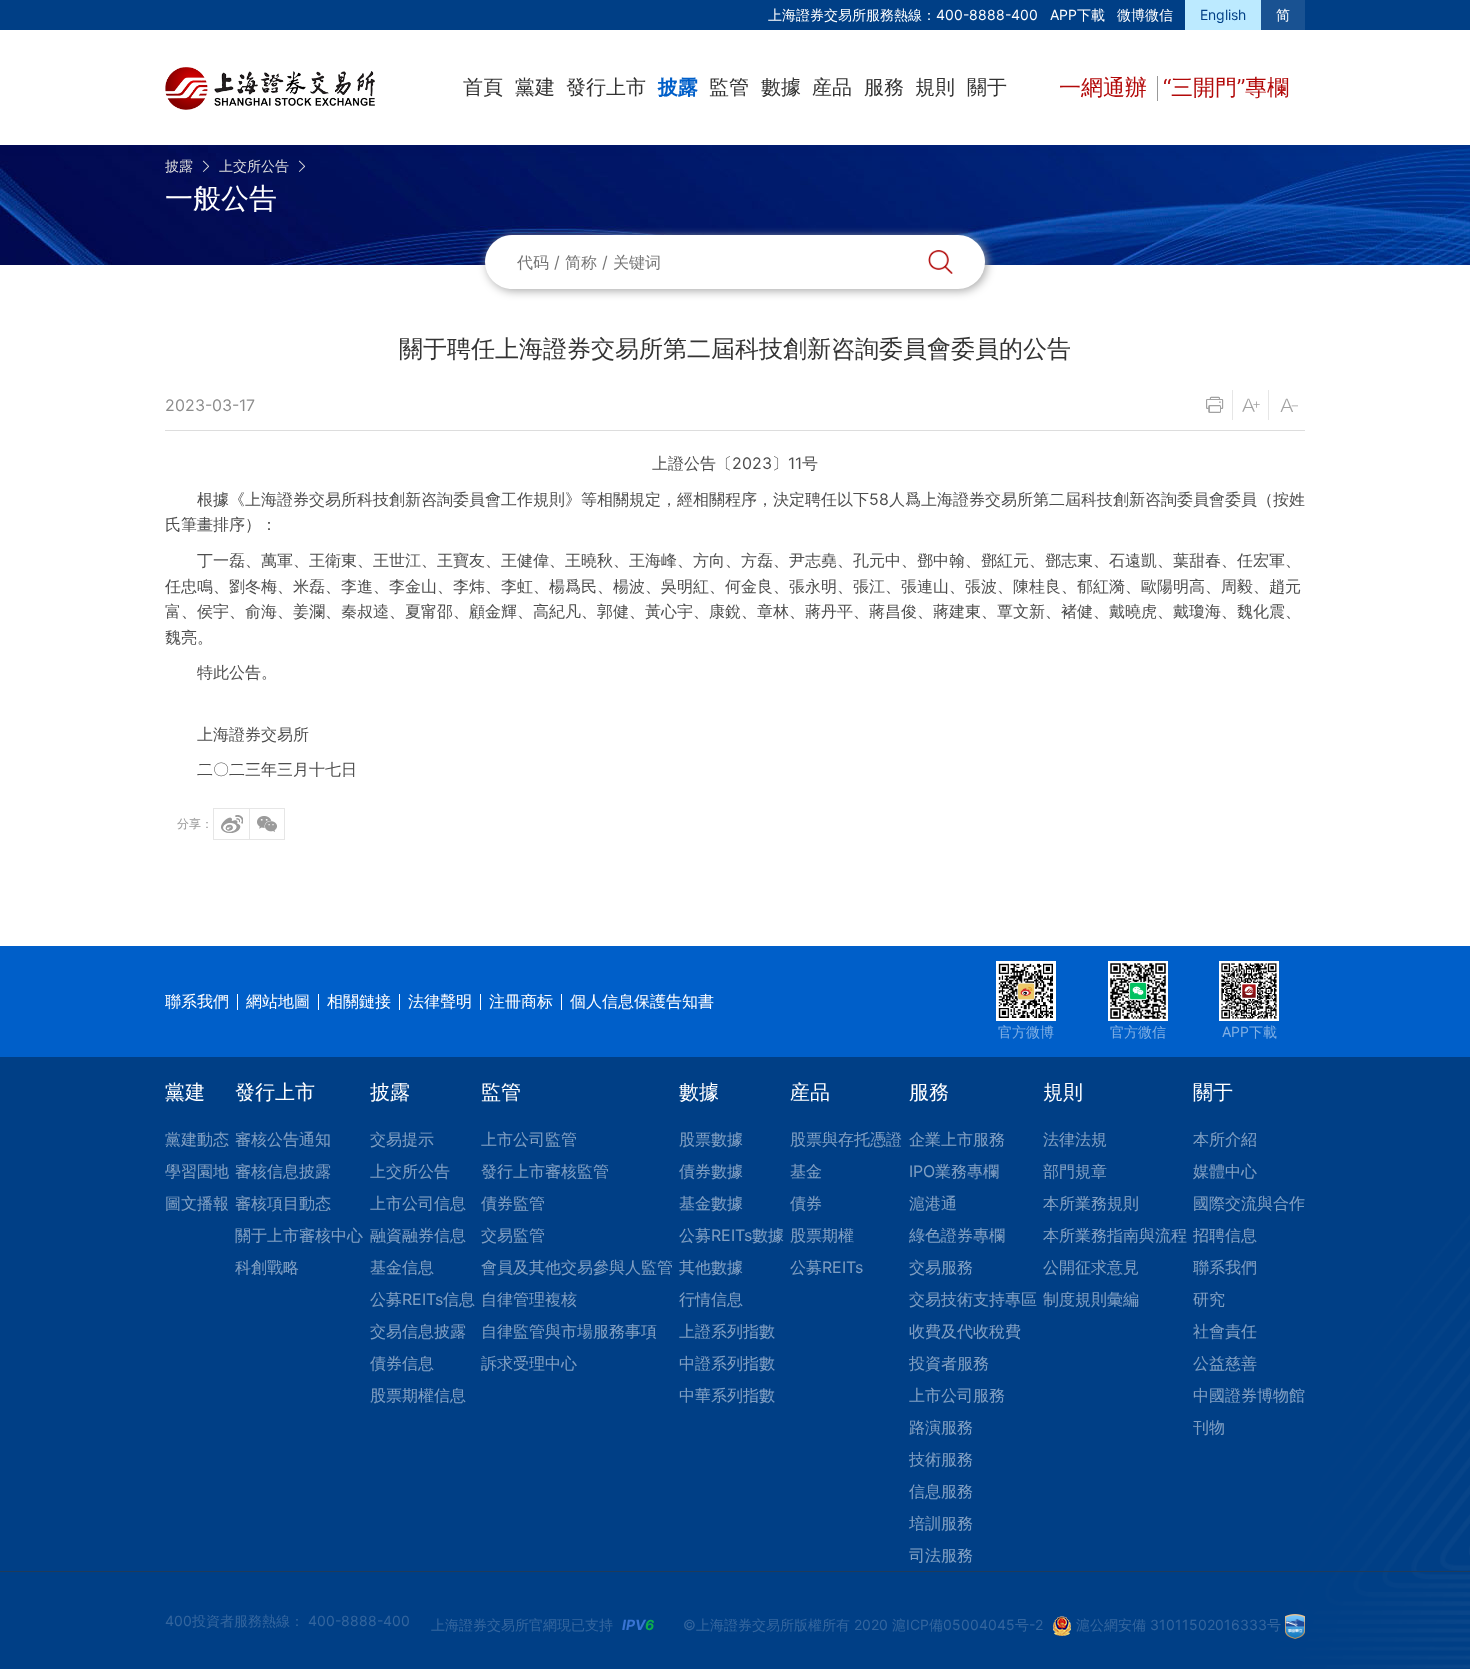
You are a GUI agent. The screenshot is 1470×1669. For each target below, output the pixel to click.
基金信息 (402, 1267)
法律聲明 (440, 1001)
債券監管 (513, 1203)
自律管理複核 (529, 1299)
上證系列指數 (727, 1331)
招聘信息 (1225, 1235)
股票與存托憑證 (846, 1139)
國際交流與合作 (1249, 1203)
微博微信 (1145, 14)
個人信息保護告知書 (642, 1001)
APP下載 (1077, 14)
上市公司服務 (957, 1395)
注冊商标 (521, 1001)
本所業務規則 (1091, 1203)
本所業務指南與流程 (1115, 1235)
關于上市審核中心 (299, 1235)
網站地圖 (278, 1001)
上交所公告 (254, 165)
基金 (806, 1171)
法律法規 (1075, 1139)
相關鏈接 (359, 1001)
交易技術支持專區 (973, 1299)
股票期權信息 (418, 1395)
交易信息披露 (418, 1331)
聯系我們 (197, 1001)
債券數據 (711, 1171)
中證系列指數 (727, 1363)
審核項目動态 (283, 1203)
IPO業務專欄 (954, 1171)
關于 (987, 87)
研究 (1209, 1299)
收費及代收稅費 (965, 1331)
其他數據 (711, 1267)
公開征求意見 (1091, 1267)
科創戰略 (267, 1267)
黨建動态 (197, 1139)
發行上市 (606, 87)
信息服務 (941, 1491)
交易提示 (402, 1139)
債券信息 (402, 1363)
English (1223, 14)
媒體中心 (1225, 1171)
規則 (935, 87)
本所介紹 (1225, 1139)
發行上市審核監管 (545, 1171)
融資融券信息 (418, 1235)
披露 (678, 87)
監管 (729, 87)
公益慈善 (1225, 1363)
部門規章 (1075, 1171)
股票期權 (822, 1235)
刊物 (1209, 1427)
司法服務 (941, 1555)
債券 (806, 1203)
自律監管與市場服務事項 (569, 1331)
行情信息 (711, 1299)
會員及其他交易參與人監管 (577, 1267)
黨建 (535, 87)
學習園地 (197, 1171)
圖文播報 (197, 1203)
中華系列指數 (727, 1395)
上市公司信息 (418, 1203)
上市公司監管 (529, 1139)
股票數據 (711, 1139)
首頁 (483, 87)
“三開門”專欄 (1226, 87)
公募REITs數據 (731, 1235)
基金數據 (711, 1203)
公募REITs (826, 1267)
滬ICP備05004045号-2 (967, 1624)
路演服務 (941, 1427)
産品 (832, 87)
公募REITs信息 (422, 1299)
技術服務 (941, 1459)
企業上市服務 (957, 1139)
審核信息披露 (283, 1171)
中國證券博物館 (1249, 1395)
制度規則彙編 (1091, 1299)
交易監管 (513, 1235)
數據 (781, 87)
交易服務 (941, 1267)
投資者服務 (949, 1363)
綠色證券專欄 (957, 1235)
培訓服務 (941, 1523)
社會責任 (1225, 1331)
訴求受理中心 (529, 1363)
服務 (884, 87)
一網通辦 (1106, 87)
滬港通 (933, 1203)
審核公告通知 (283, 1139)
